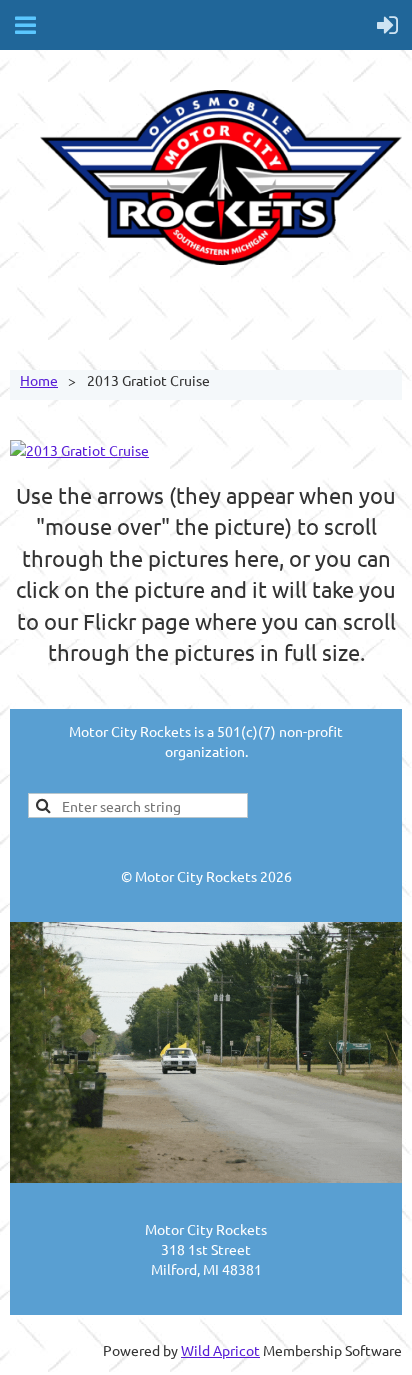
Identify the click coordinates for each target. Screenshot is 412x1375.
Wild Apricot (220, 1350)
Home (39, 380)
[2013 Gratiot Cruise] (79, 450)
